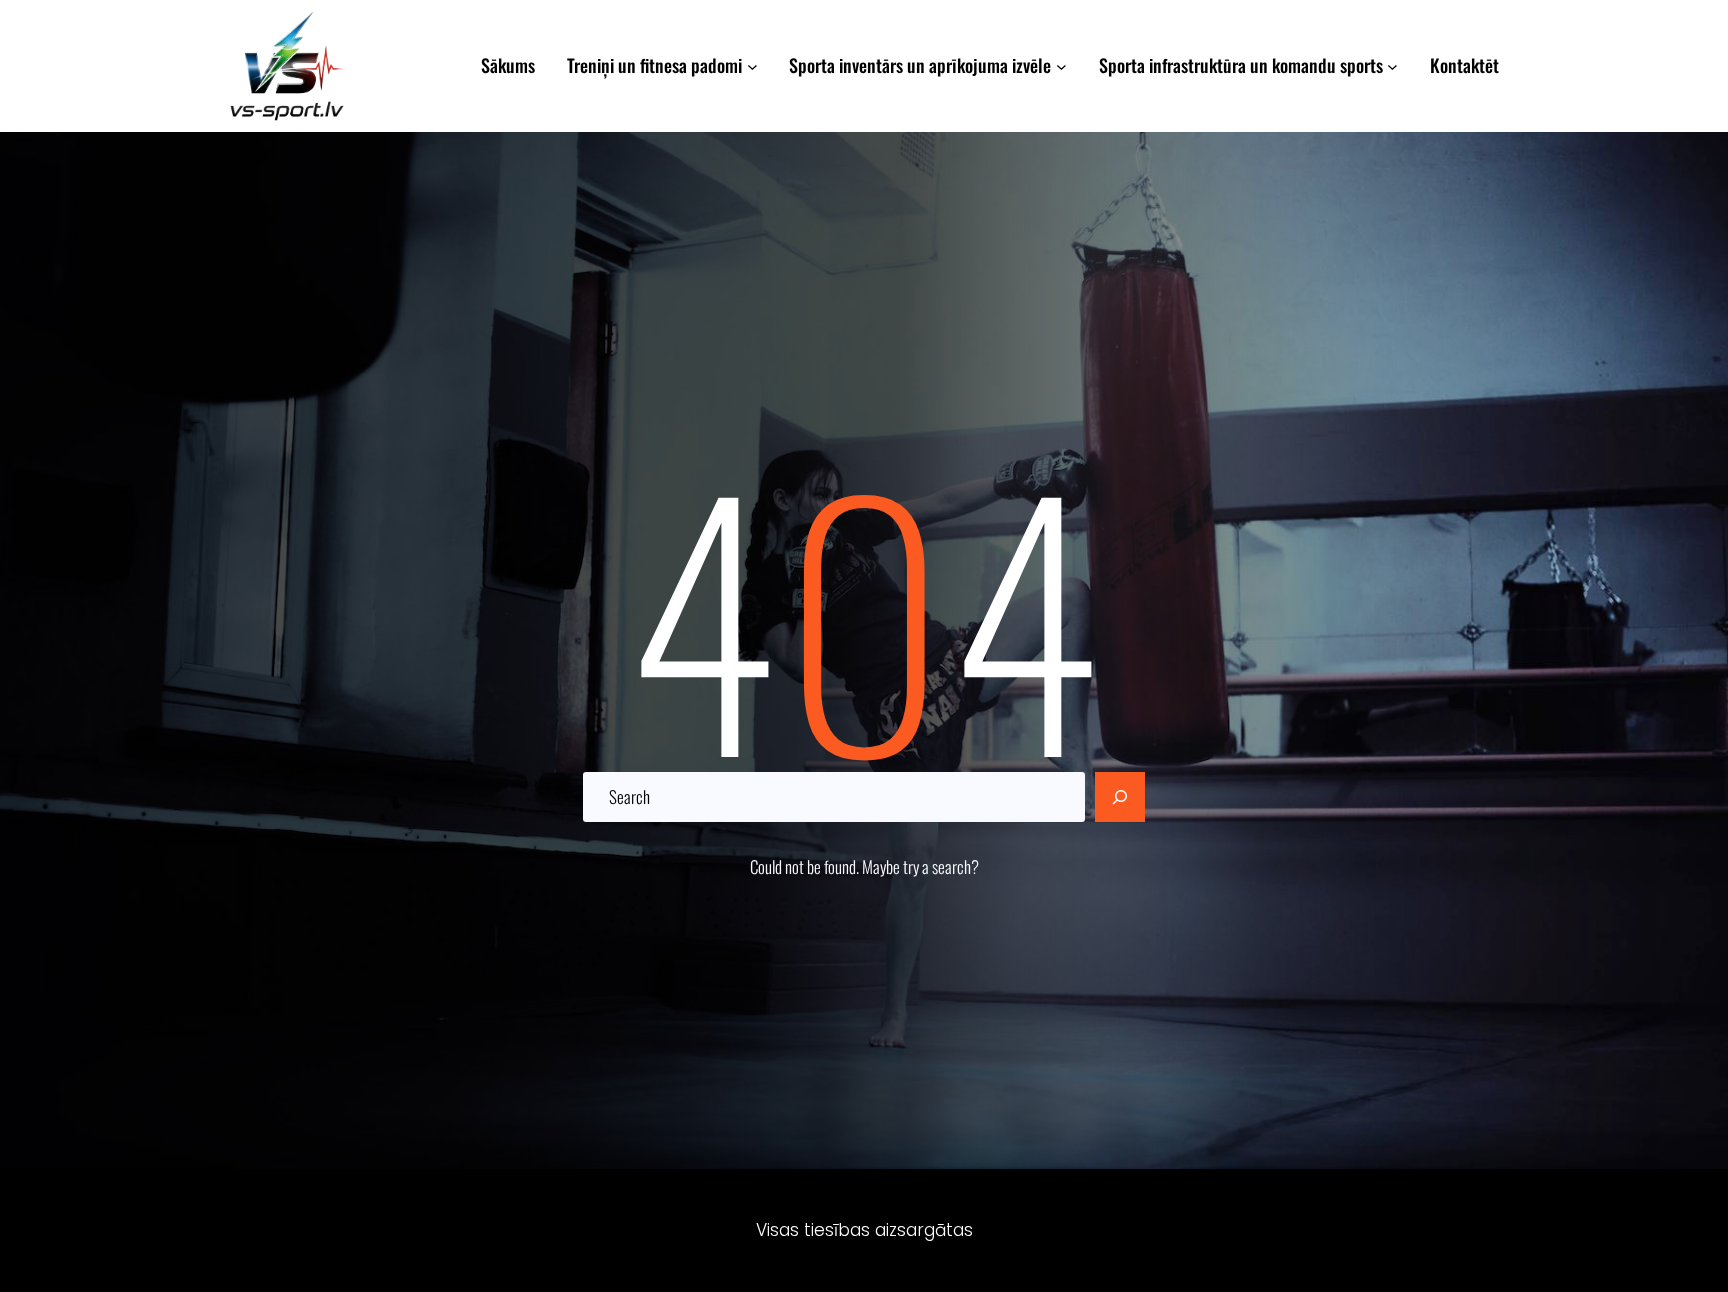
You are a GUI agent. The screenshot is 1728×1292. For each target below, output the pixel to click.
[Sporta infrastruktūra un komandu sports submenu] (1392, 65)
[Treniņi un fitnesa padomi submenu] (752, 65)
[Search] (1120, 797)
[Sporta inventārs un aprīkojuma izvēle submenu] (1061, 65)
